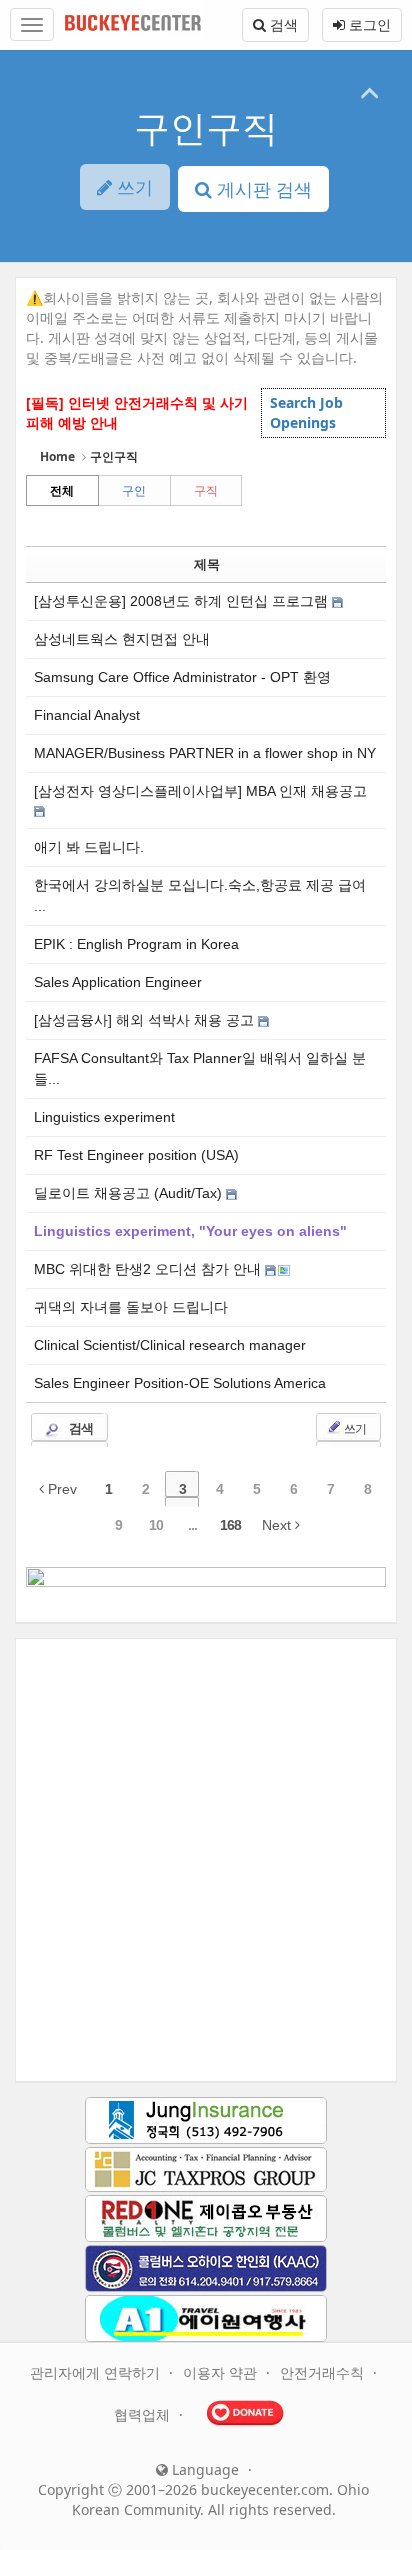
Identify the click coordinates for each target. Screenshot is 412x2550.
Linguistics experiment (104, 1117)
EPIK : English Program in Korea (136, 944)
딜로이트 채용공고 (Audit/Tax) (130, 1193)
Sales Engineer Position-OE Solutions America (180, 1383)
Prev (60, 1489)
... (192, 1525)
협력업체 (144, 2414)
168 (230, 1525)
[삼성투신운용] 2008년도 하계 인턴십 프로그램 (183, 601)
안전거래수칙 (324, 2372)
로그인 (368, 24)
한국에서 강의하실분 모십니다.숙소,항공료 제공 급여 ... (200, 895)
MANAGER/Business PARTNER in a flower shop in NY (205, 753)
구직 (206, 490)
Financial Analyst (87, 715)
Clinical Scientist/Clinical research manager (170, 1345)
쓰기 (354, 1428)
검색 (282, 24)
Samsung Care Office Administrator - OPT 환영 (182, 677)
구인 (134, 490)
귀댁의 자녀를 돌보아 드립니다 (131, 1307)
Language (203, 2469)
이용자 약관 (222, 2372)
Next (278, 1525)
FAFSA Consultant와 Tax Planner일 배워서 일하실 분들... (200, 1068)
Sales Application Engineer (118, 982)
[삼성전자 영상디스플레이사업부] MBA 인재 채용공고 (200, 791)
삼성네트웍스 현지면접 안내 (122, 639)
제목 (207, 564)
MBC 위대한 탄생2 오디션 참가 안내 (149, 1269)
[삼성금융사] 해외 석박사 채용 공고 (146, 1020)
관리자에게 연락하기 (97, 2372)
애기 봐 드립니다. (89, 847)
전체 (62, 490)
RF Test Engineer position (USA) (136, 1155)
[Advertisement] (206, 1860)
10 (156, 1525)
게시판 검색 (262, 189)
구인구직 (206, 127)
